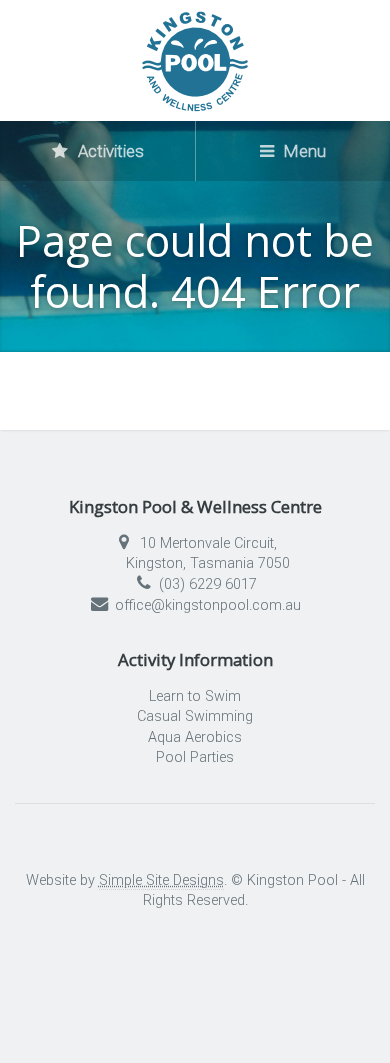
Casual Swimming (195, 716)
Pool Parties (195, 757)
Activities (109, 151)
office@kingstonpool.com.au (208, 605)
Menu (303, 151)
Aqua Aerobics (195, 737)
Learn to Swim (195, 696)
